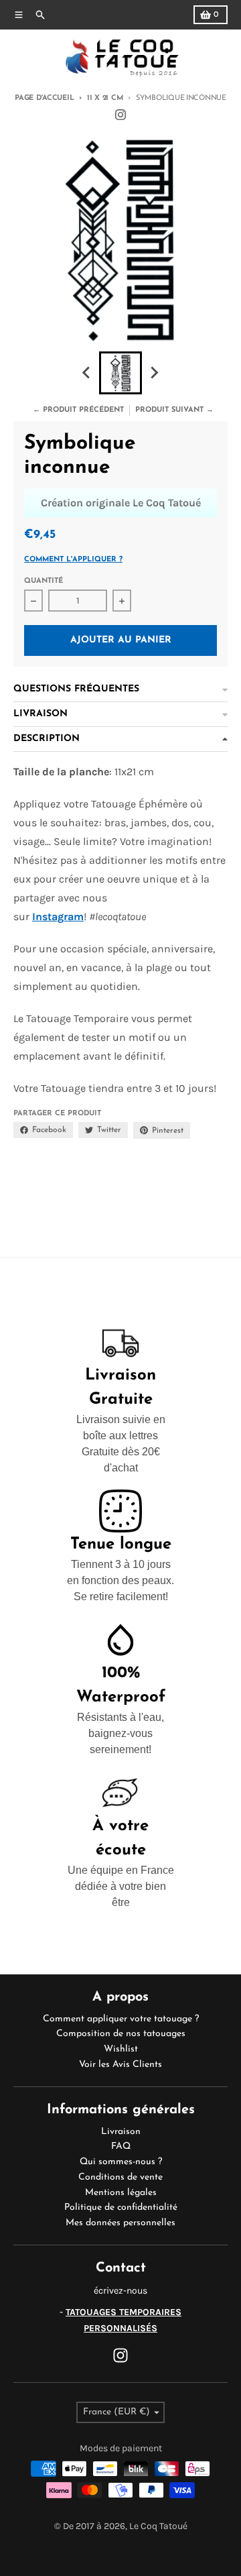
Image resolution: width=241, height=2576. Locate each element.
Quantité (44, 581)
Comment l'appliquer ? (73, 560)
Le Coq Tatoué (158, 2526)
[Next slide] (154, 373)
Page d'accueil (44, 98)
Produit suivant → (174, 410)
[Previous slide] (87, 373)
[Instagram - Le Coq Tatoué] (120, 115)
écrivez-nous (120, 2291)
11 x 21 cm (105, 98)
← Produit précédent (78, 410)
